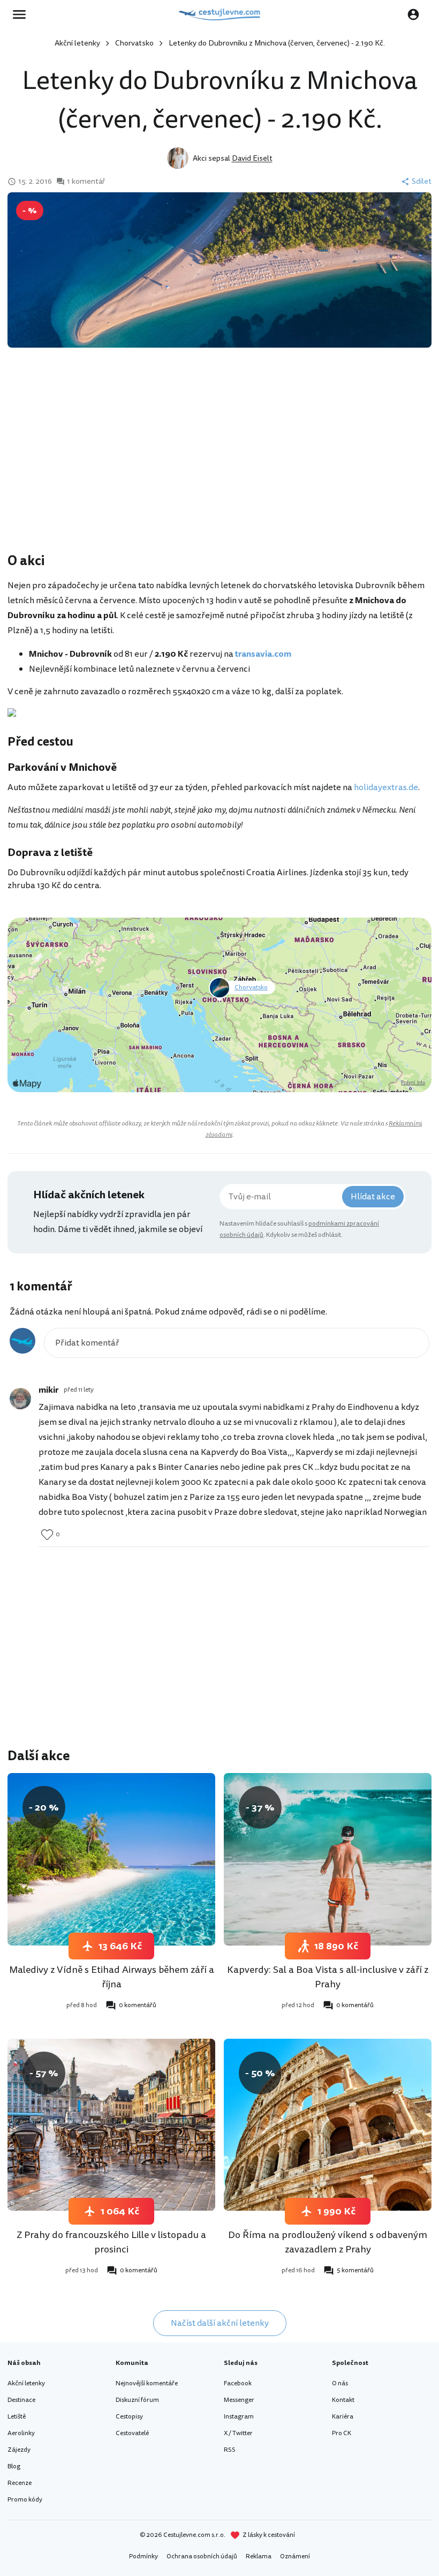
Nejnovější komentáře (147, 2383)
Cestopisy (129, 2417)
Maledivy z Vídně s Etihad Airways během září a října (112, 1977)
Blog (14, 2466)
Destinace (21, 2400)
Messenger (239, 2400)
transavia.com (263, 654)
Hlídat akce (373, 1197)
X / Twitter (238, 2433)
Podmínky (143, 2556)
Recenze (20, 2483)
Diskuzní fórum (137, 2400)
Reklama (259, 2556)
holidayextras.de (386, 787)
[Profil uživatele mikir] (20, 1399)
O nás (340, 2383)
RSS (230, 2450)
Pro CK (342, 2433)
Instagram (239, 2417)
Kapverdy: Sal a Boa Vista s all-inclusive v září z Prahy (328, 1977)
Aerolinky (21, 2433)
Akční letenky (77, 43)
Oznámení (295, 2556)
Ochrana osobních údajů (202, 2556)
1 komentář (86, 182)
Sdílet (422, 182)
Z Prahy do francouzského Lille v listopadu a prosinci (111, 2242)
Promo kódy (25, 2500)
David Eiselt (252, 158)
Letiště (17, 2417)
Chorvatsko (134, 43)
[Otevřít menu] (22, 14)
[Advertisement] (219, 465)
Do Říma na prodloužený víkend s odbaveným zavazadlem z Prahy (328, 2242)
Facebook (238, 2383)
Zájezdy (19, 2450)
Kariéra (343, 2417)
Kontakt (343, 2400)
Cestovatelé (132, 2433)
